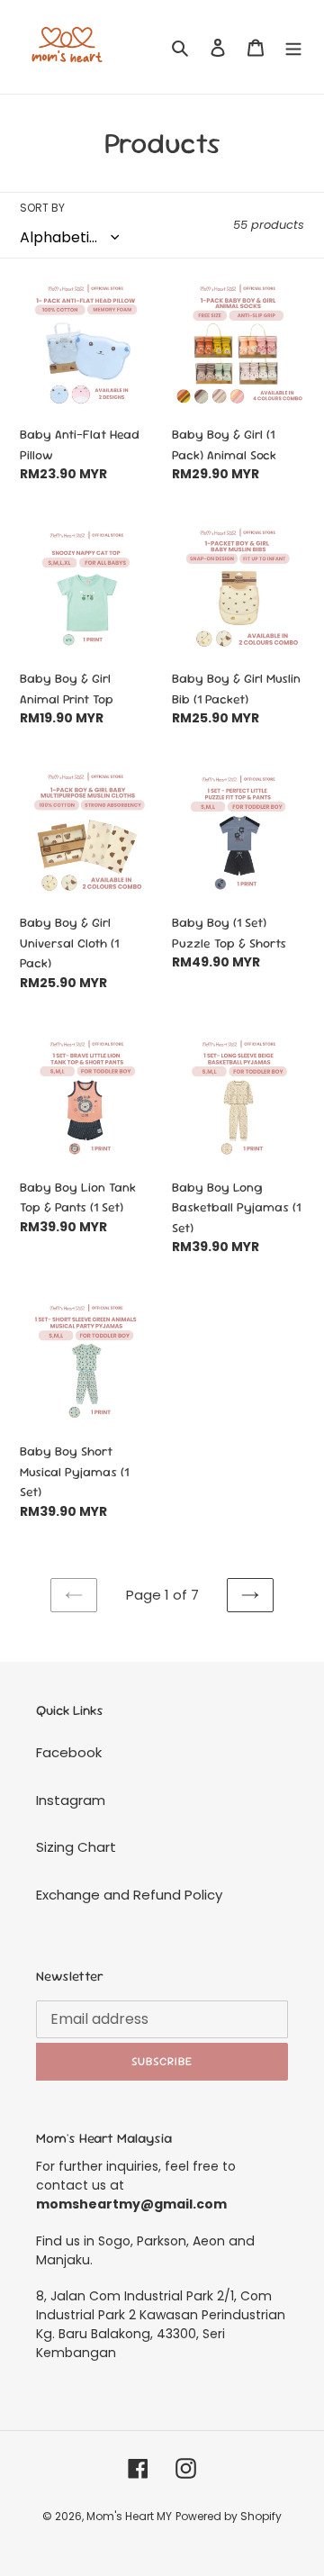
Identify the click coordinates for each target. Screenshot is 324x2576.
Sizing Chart (76, 1847)
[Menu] (293, 47)
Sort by (42, 208)
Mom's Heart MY (129, 2516)
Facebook (69, 1752)
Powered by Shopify (229, 2516)
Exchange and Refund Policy (129, 1895)
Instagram (71, 1800)
